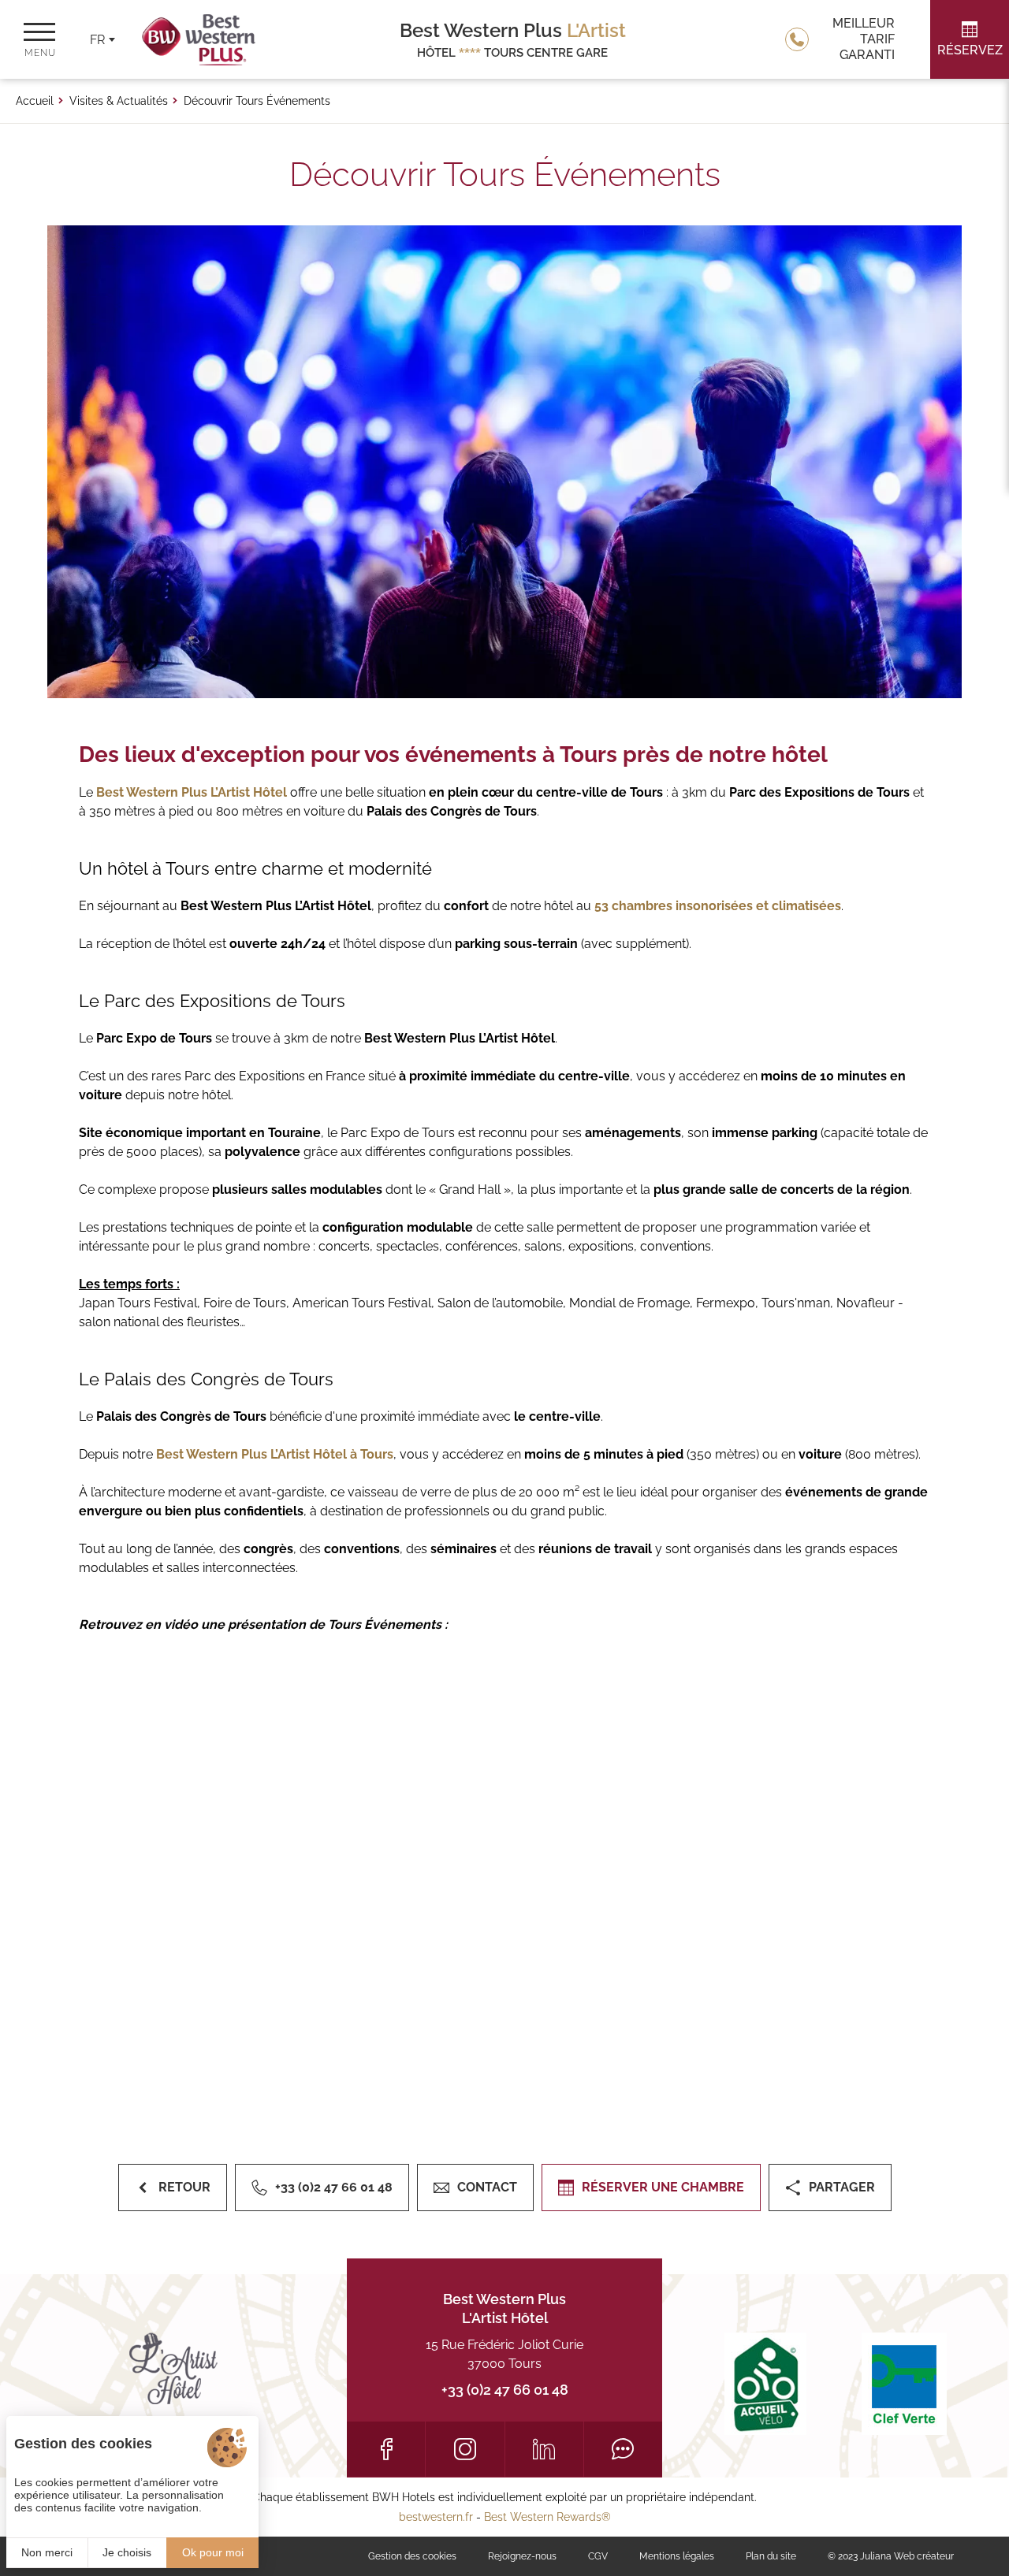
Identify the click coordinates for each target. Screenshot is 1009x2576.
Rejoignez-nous (522, 2556)
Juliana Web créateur (907, 2556)
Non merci (47, 2552)
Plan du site (771, 2556)
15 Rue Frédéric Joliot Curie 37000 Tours (504, 2354)
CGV (598, 2556)
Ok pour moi (213, 2552)
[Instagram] (465, 2449)
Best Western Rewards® (547, 2517)
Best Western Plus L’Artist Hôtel (192, 792)
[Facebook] (386, 2449)
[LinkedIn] (544, 2449)
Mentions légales (677, 2556)
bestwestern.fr (436, 2517)
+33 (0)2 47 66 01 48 (505, 2390)
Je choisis (127, 2552)
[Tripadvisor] (623, 2449)
